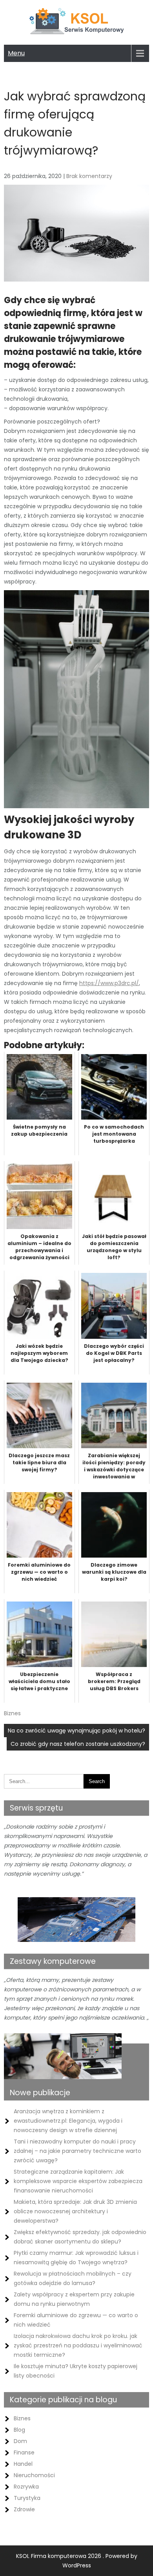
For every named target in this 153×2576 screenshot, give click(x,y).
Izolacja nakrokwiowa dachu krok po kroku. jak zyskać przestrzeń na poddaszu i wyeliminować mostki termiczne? (78, 2345)
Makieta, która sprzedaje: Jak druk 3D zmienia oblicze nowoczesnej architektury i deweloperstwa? (75, 2211)
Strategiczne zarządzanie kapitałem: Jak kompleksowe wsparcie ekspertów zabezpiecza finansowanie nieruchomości (78, 2181)
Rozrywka (26, 2487)
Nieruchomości (34, 2475)
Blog (19, 2430)
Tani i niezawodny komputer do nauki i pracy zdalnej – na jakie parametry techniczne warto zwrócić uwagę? (77, 2151)
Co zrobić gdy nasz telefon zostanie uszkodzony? (78, 1744)
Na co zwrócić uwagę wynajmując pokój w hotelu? (76, 1731)
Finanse (24, 2452)
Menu (16, 53)
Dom (20, 2441)
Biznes (12, 1713)
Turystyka (27, 2498)
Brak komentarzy (89, 176)
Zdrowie (24, 2509)
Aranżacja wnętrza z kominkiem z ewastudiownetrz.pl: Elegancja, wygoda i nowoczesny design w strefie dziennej (68, 2121)
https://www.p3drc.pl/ (109, 983)
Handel (23, 2464)
